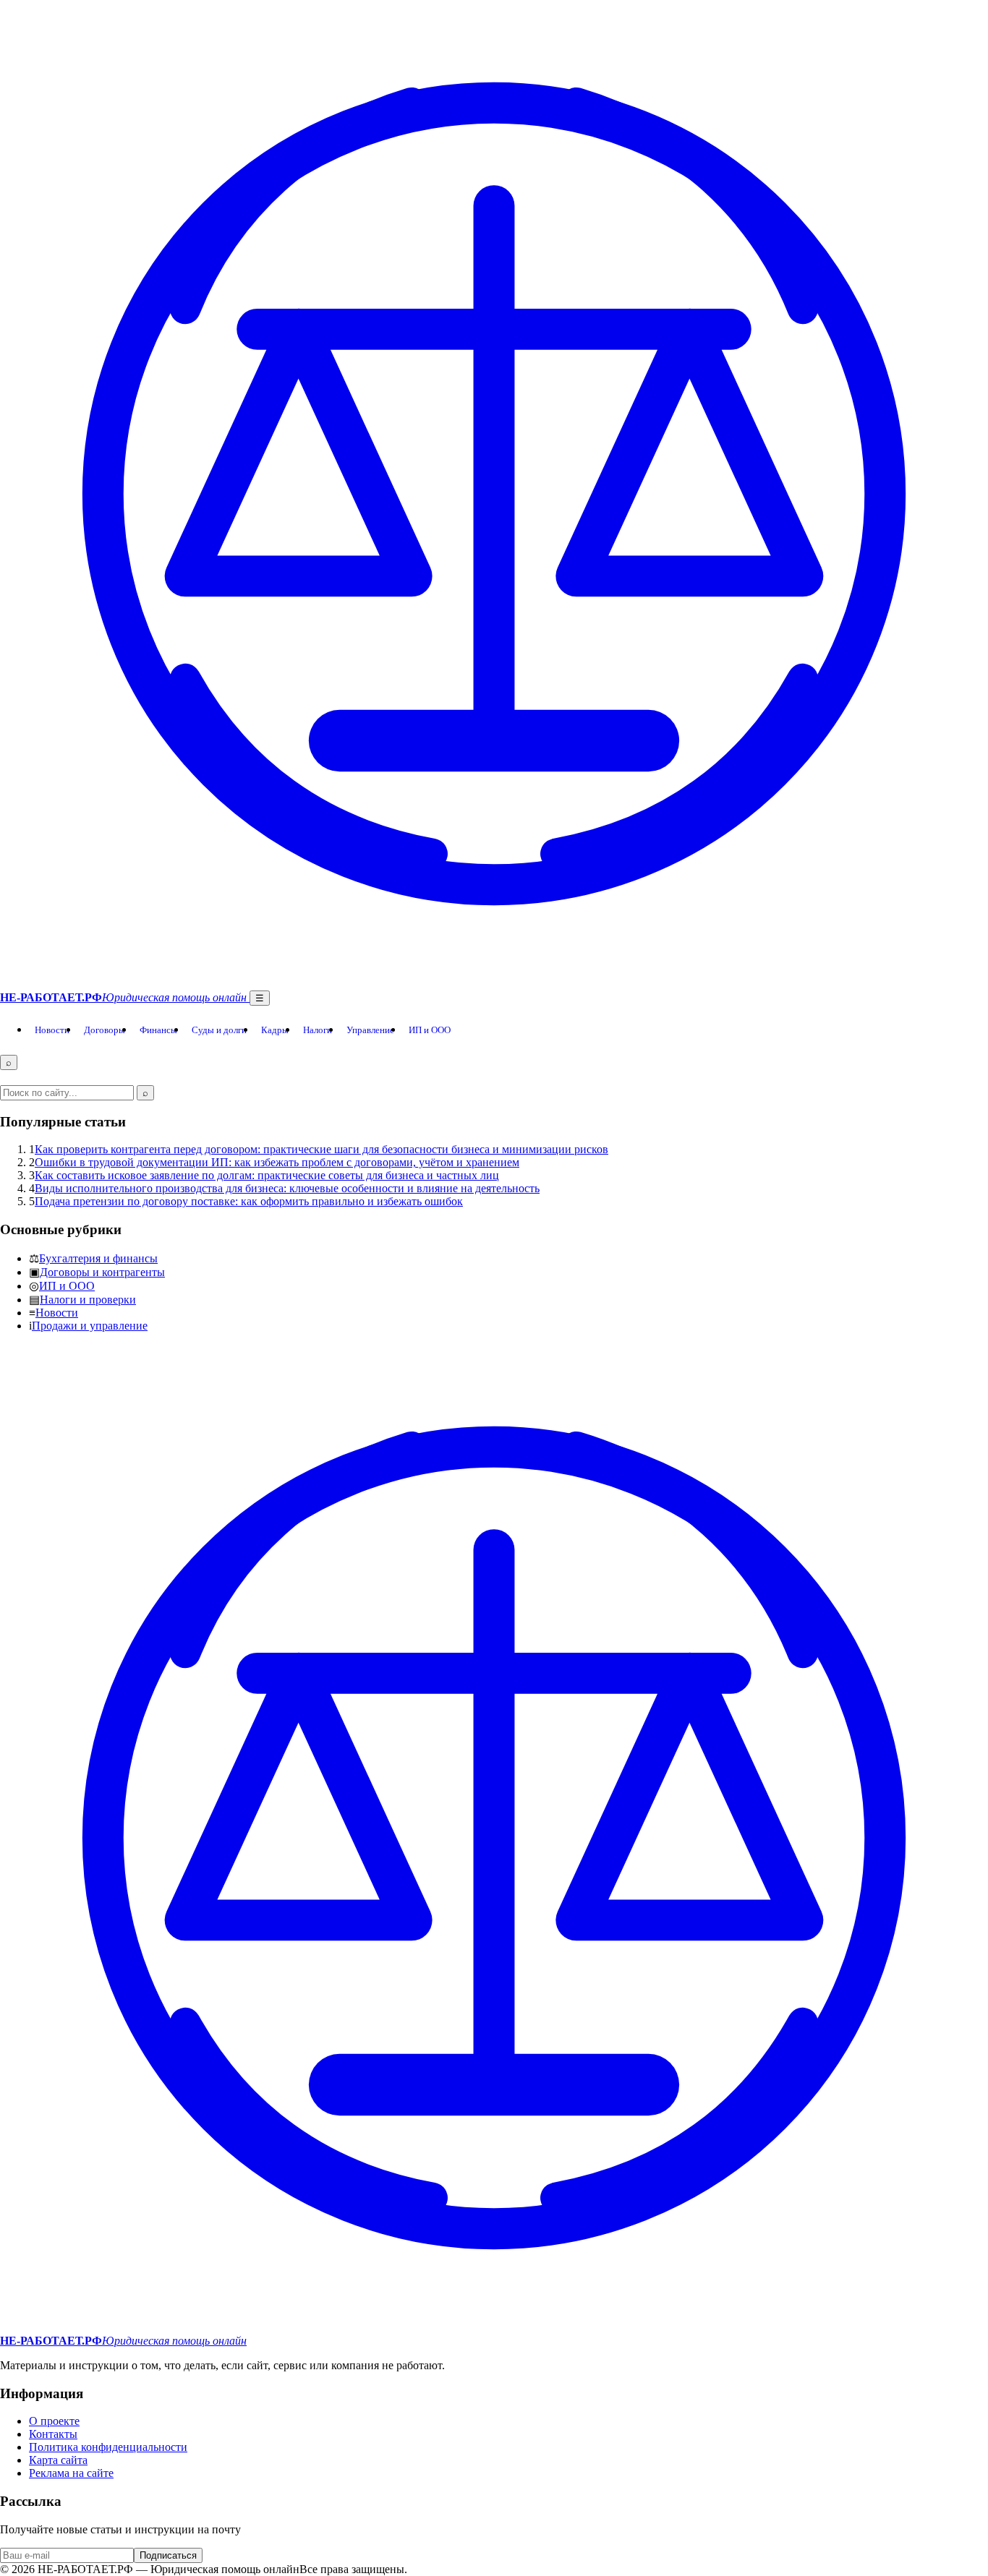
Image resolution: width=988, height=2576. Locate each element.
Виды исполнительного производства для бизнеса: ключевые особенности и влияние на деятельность (287, 1188)
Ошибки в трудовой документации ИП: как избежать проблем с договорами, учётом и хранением (277, 1162)
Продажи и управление (90, 1326)
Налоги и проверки (88, 1300)
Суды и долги (219, 1030)
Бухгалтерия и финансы (98, 1258)
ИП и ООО (430, 1030)
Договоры (105, 1030)
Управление (370, 1030)
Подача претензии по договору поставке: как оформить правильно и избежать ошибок (249, 1201)
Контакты (53, 2434)
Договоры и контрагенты (102, 1272)
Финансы (158, 1030)
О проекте (54, 2421)
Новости (52, 1030)
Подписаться (168, 2555)
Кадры (275, 1030)
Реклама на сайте (71, 2473)
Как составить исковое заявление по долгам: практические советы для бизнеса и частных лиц (267, 1175)
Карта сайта (58, 2460)
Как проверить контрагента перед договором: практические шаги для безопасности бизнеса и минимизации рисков (321, 1149)
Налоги (318, 1030)
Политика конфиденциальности (108, 2447)
